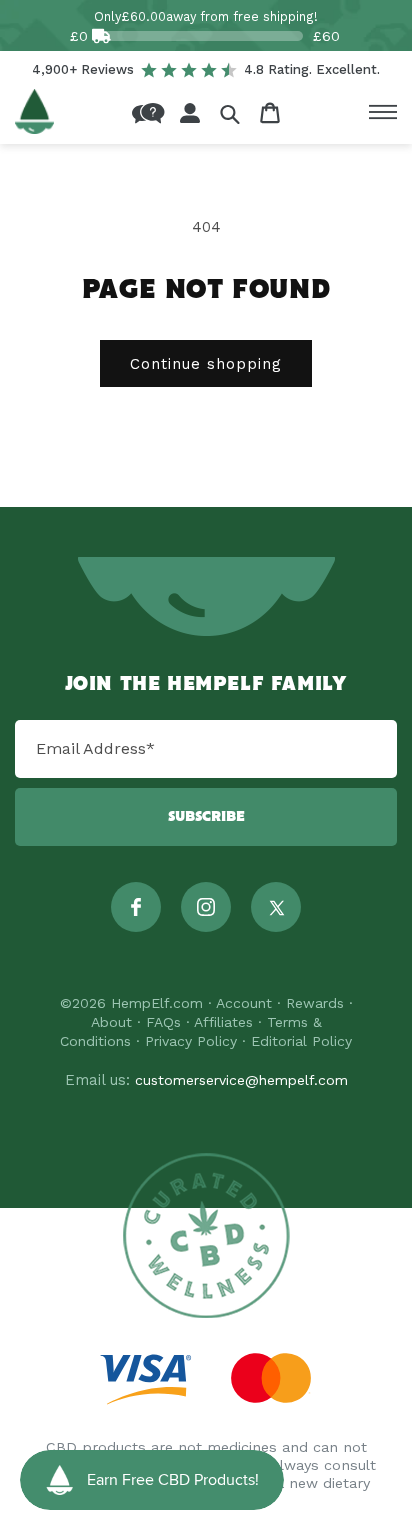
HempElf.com (157, 1003)
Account (244, 1003)
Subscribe (206, 817)
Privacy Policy (191, 1041)
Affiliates (223, 1022)
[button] (230, 113)
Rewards (315, 1003)
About (111, 1022)
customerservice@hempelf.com (241, 1080)
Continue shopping (206, 364)
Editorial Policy (301, 1041)
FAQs (163, 1022)
